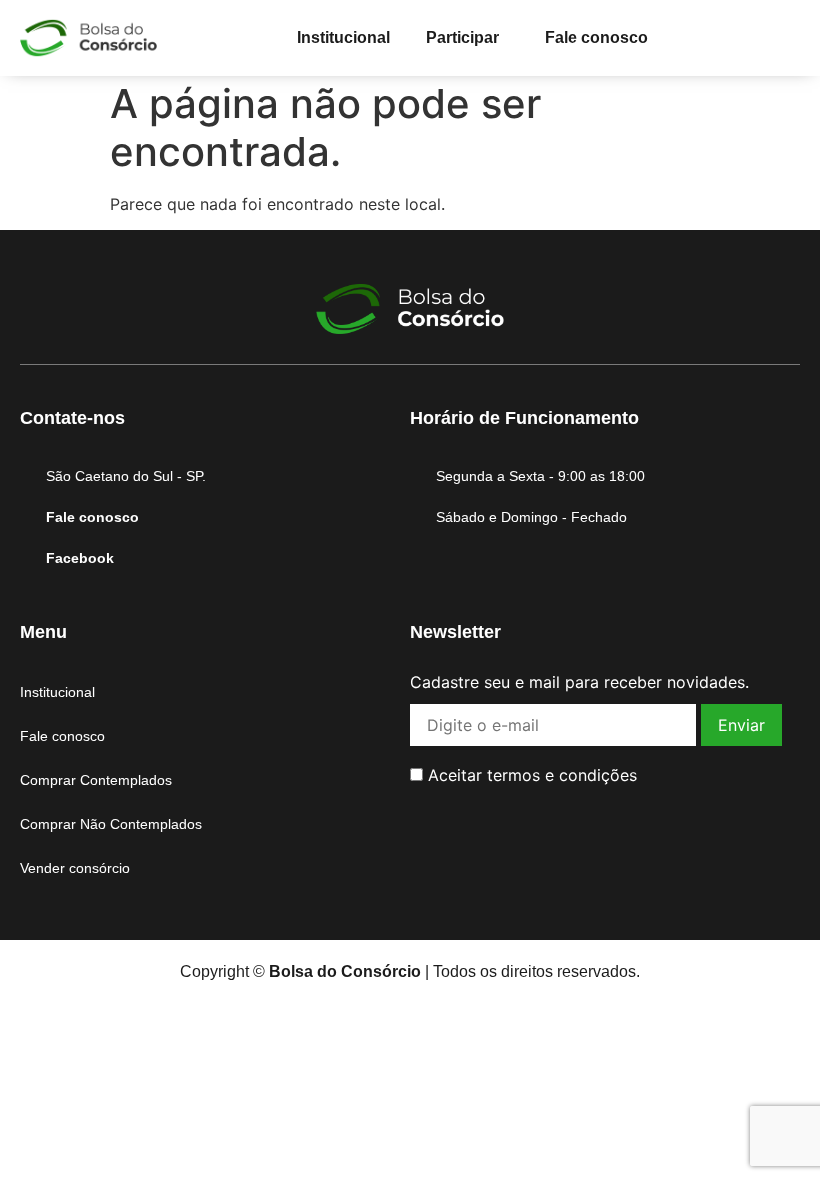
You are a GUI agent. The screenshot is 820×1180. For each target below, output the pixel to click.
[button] (467, 38)
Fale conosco (596, 37)
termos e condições (562, 775)
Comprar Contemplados (96, 780)
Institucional (343, 37)
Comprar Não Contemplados (111, 824)
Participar (462, 37)
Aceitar (530, 775)
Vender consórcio (75, 868)
